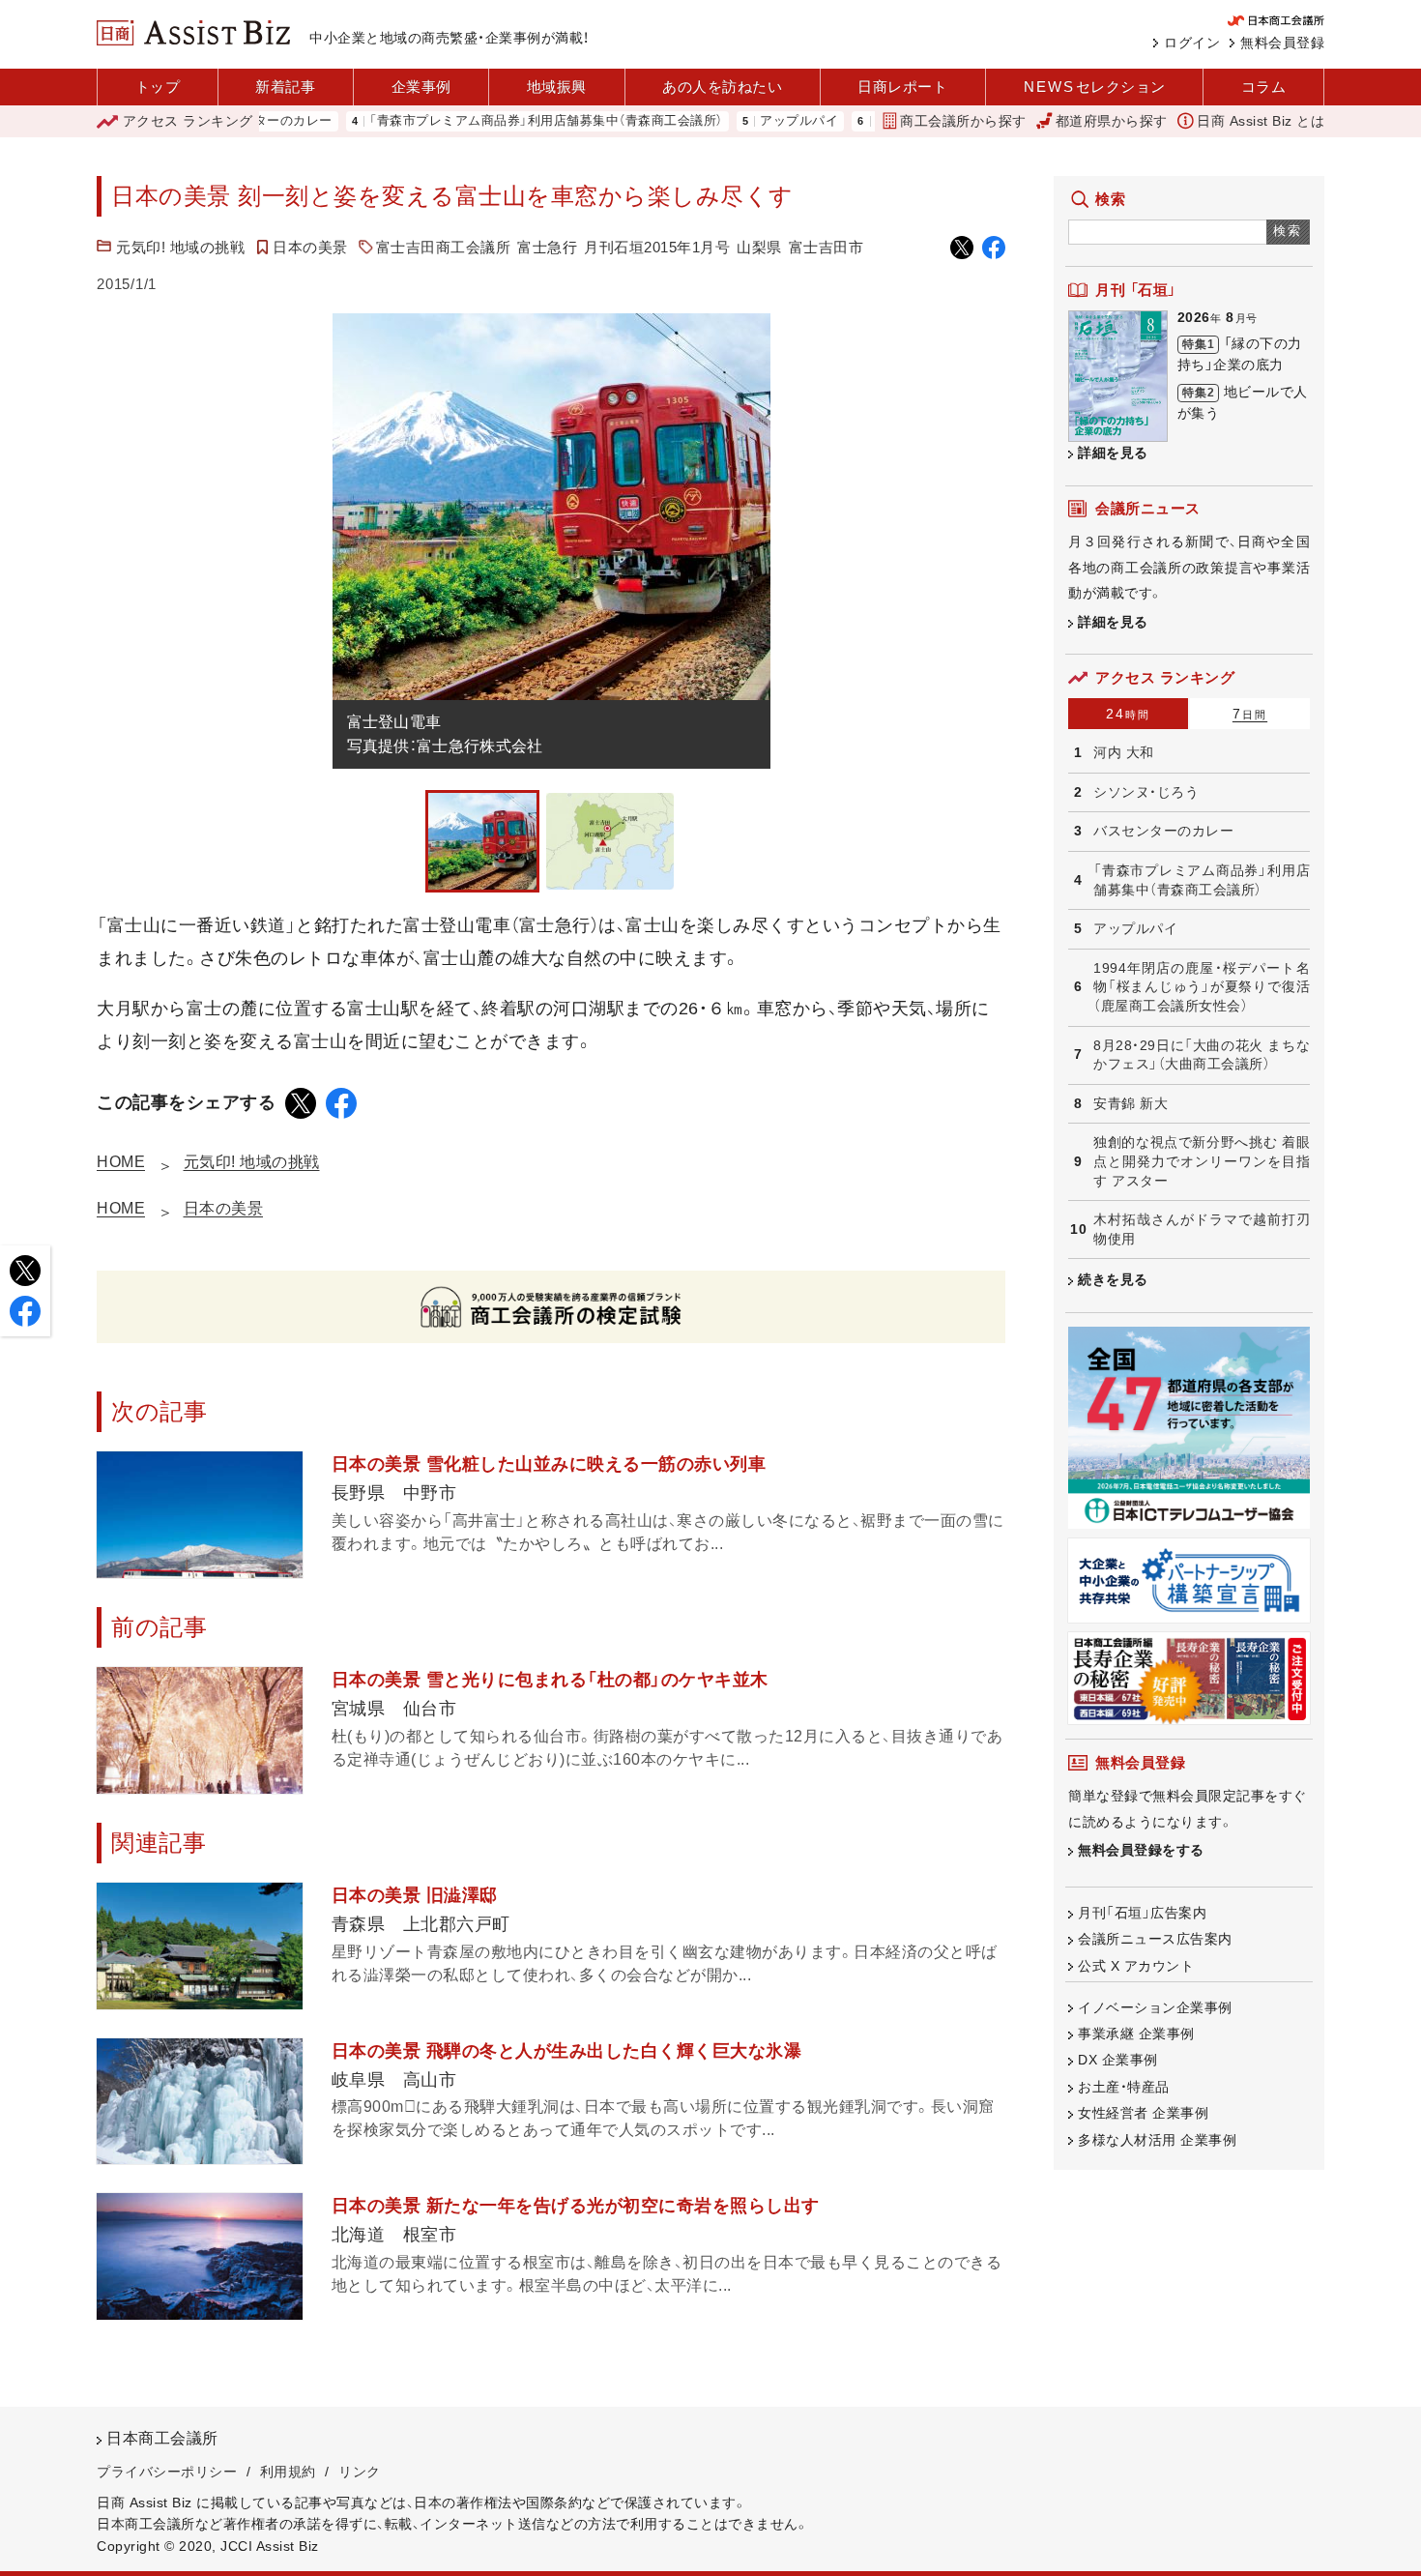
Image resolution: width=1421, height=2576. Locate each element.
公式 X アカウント (1136, 1966)
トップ (158, 87)
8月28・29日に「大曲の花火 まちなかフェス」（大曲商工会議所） (1202, 1055)
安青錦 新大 (1131, 1103)
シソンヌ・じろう (1146, 792)
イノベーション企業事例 (1155, 2007)
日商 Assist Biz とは (1261, 121)
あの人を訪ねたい (722, 87)
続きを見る (1113, 1279)
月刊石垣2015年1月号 (657, 247)
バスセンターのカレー (1163, 831)
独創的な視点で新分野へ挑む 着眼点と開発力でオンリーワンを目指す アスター (1202, 1161)
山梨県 (759, 247)
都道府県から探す (1112, 121)
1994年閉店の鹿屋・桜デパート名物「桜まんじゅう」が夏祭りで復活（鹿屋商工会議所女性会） (1202, 987)
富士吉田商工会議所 (444, 247)
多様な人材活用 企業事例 (1157, 2140)
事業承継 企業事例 (1136, 2034)
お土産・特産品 (1124, 2087)
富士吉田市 (826, 247)
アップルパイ (733, 121)
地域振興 (557, 87)
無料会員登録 (1282, 43)
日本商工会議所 (162, 2438)
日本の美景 (310, 247)
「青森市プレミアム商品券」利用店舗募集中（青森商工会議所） (480, 121)
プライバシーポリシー (167, 2472)
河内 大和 (1124, 752)
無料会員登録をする (1141, 1850)
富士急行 (547, 247)
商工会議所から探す (963, 121)
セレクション (1095, 87)
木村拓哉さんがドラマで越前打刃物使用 (1202, 1229)
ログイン (1192, 43)
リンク (360, 2472)
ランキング (188, 121)
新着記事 (285, 87)
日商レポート (902, 87)
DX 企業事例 (1118, 2060)
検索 (1288, 231)
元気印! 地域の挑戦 (180, 247)
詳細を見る (1113, 453)
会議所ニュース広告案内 (1155, 1939)
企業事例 (421, 87)
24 (1128, 714)
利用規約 (288, 2472)
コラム (1264, 87)
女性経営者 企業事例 (1143, 2113)
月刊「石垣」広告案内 (1142, 1913)
